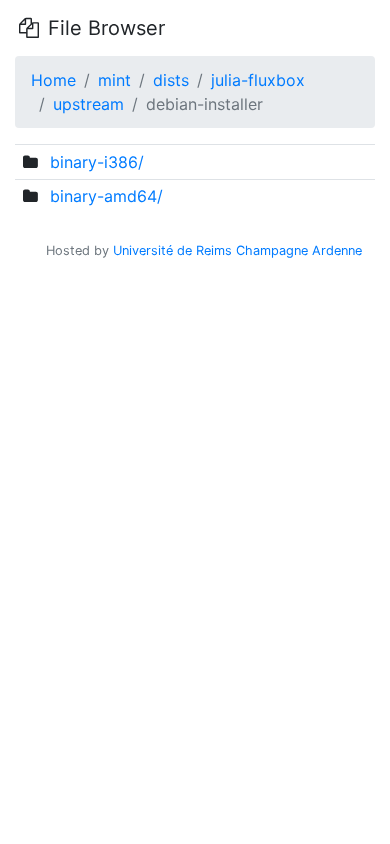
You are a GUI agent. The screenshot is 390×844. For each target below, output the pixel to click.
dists (171, 80)
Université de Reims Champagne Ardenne (237, 250)
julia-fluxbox (258, 80)
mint (114, 80)
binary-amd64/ (106, 196)
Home (53, 80)
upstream (88, 104)
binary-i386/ (97, 162)
